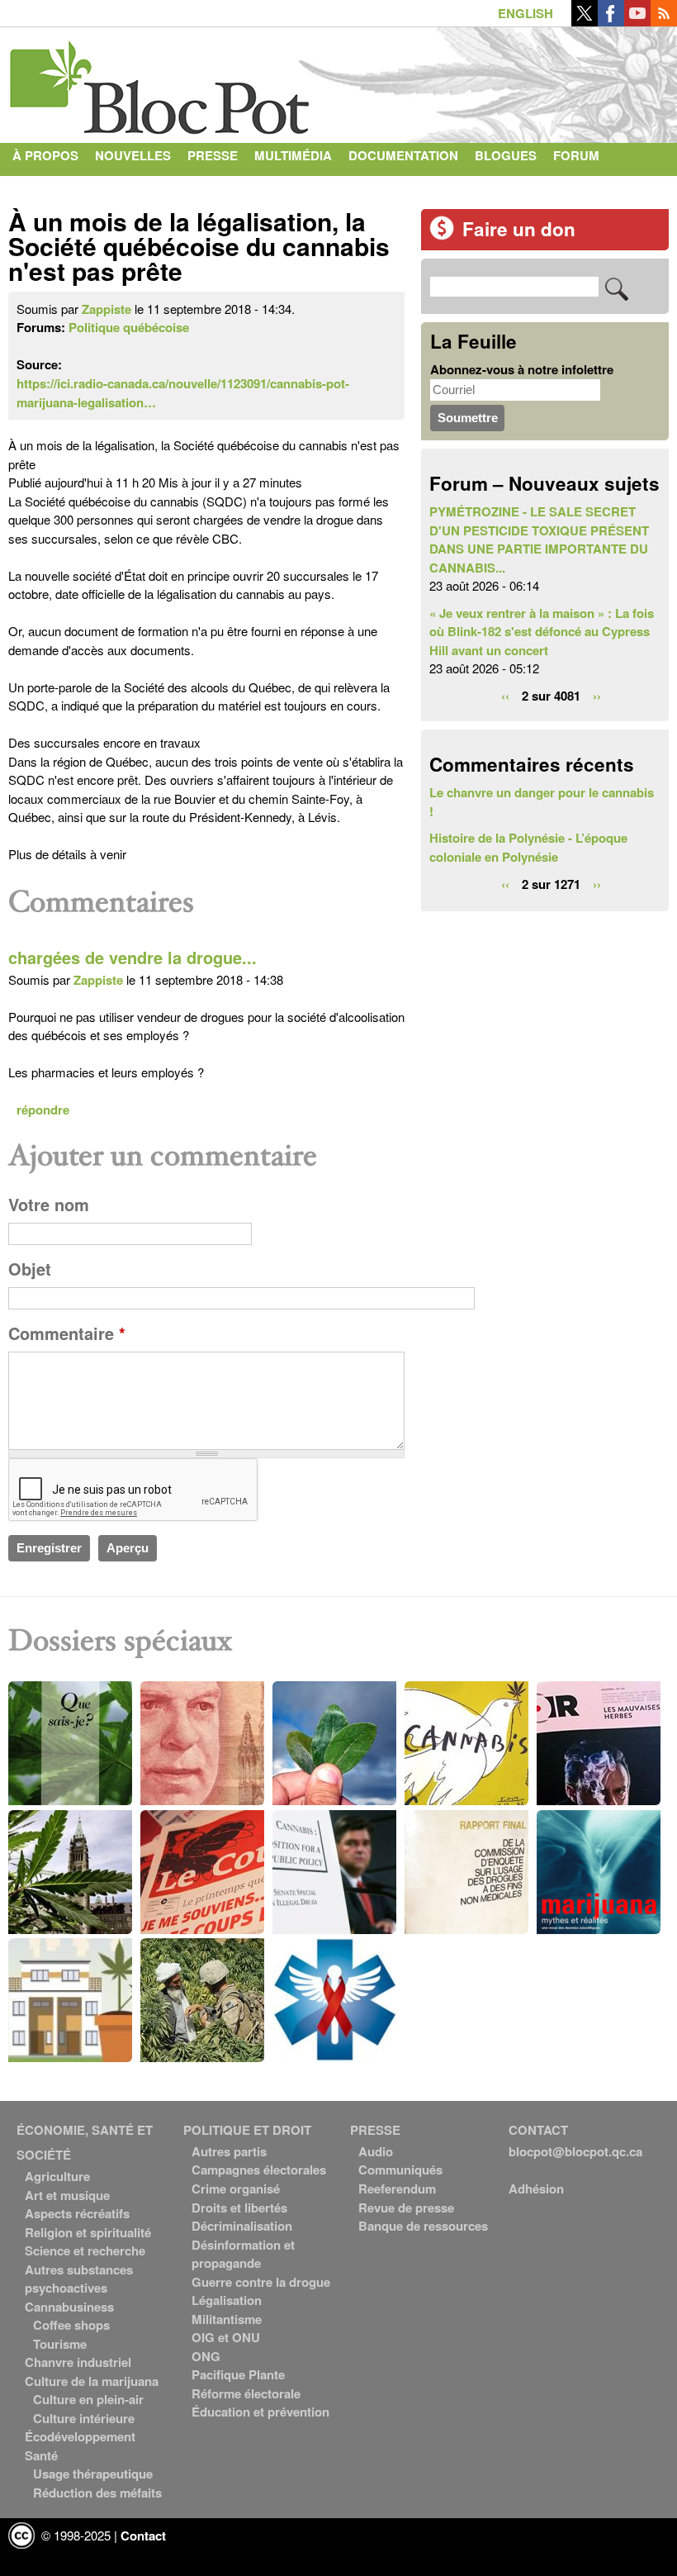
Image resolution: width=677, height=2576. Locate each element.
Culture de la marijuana (92, 2381)
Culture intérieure (84, 2418)
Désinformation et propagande (243, 2254)
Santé (41, 2455)
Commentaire (67, 1333)
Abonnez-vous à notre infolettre (522, 369)
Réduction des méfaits (97, 2493)
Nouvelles (133, 155)
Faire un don (519, 229)
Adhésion (536, 2189)
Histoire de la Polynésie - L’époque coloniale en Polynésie (528, 847)
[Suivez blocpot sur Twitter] (585, 21)
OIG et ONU (226, 2337)
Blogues (506, 155)
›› (597, 696)
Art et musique (67, 2195)
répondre (43, 1110)
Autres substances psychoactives (79, 2279)
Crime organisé (236, 2189)
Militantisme (227, 2319)
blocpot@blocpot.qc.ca (575, 2151)
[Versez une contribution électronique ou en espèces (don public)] (442, 235)
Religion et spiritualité (88, 2232)
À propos (45, 155)
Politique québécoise (129, 327)
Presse (213, 155)
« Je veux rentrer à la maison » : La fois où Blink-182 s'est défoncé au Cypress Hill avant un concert (542, 632)
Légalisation (227, 2300)
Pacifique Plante (238, 2374)
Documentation (403, 155)
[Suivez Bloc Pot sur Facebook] (611, 21)
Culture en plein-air (88, 2399)
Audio (376, 2151)
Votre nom (49, 1205)
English (526, 13)
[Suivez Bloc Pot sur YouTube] (637, 21)
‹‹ (505, 696)
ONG (206, 2356)
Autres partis (229, 2151)
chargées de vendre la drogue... (133, 958)
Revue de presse (406, 2208)
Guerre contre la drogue (261, 2282)
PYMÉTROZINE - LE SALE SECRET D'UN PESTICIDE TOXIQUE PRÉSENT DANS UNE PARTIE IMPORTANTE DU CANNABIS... (539, 539)
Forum (576, 155)
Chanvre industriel (78, 2362)
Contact (42, 188)
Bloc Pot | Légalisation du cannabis (161, 81)
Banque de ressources (423, 2226)
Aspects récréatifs (77, 2213)
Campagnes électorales (259, 2170)
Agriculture (57, 2176)
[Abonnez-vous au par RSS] (664, 21)
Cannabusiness (69, 2307)
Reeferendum (397, 2189)
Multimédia (293, 155)
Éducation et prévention (260, 2412)
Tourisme (60, 2344)
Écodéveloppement (80, 2436)
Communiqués (400, 2170)
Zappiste (107, 309)
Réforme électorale (246, 2393)
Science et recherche (85, 2250)
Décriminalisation (242, 2226)
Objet (30, 1269)
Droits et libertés (239, 2208)
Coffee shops (71, 2325)
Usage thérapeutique (93, 2474)
